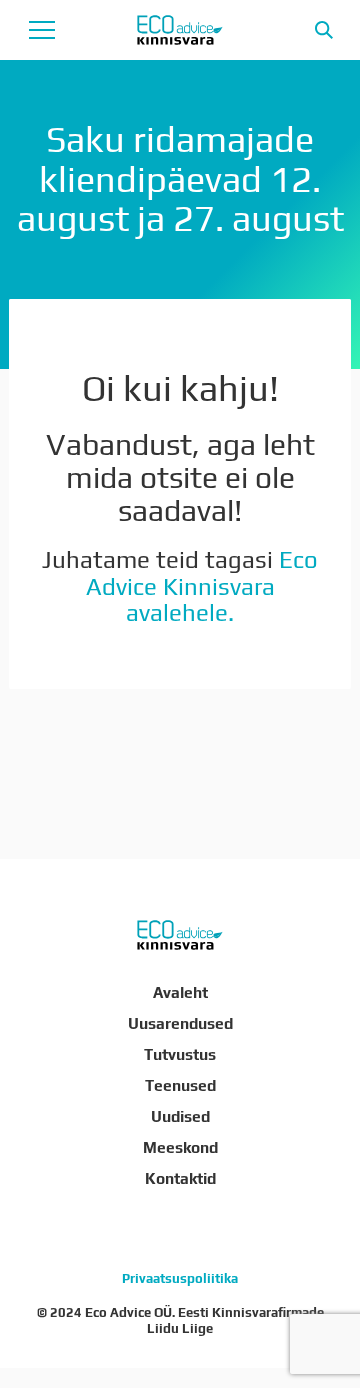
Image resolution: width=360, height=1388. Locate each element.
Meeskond (180, 1147)
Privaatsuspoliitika (180, 1278)
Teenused (180, 1085)
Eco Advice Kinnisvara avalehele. (202, 586)
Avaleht (180, 992)
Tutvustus (180, 1054)
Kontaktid (180, 1178)
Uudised (180, 1116)
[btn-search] (324, 30)
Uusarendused (180, 1023)
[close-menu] (42, 30)
